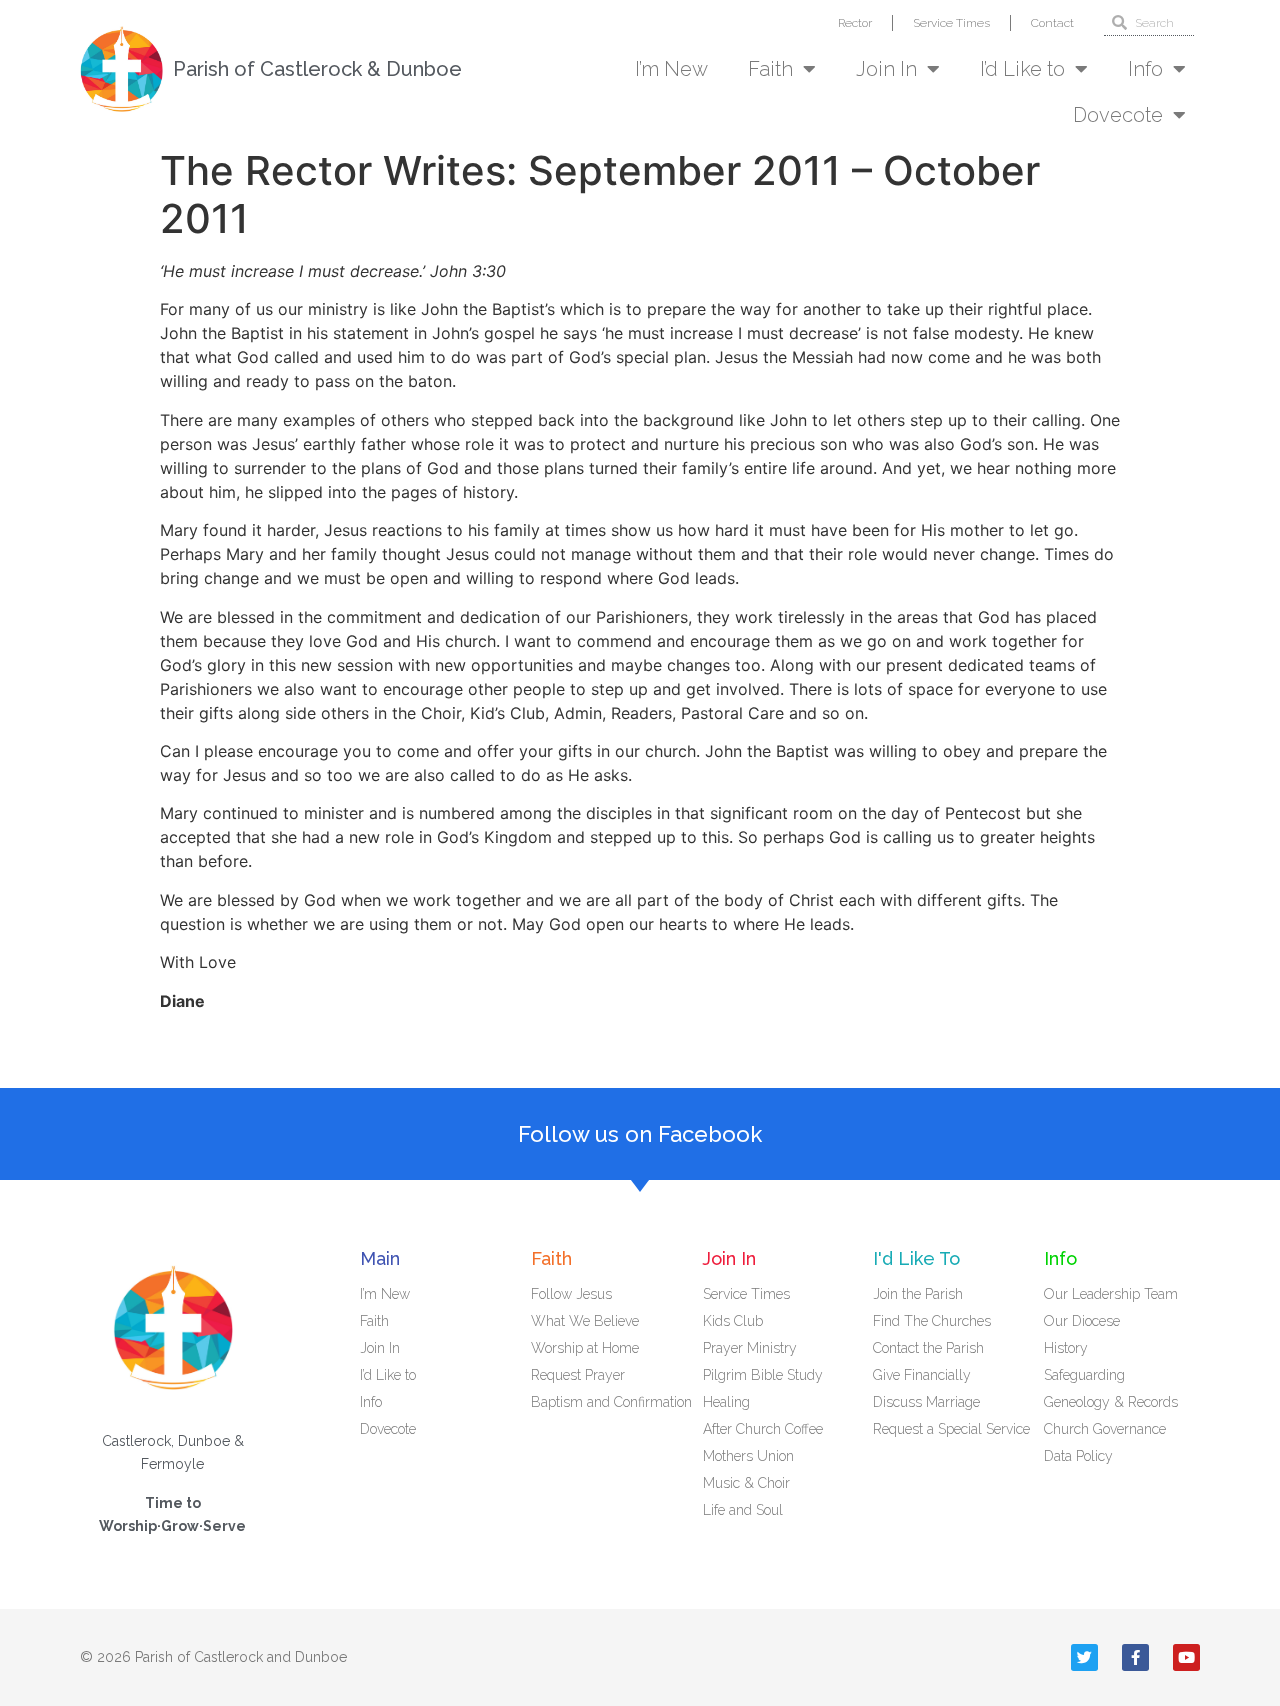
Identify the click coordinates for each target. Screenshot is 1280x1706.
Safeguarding (1084, 1375)
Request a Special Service (951, 1429)
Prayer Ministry (750, 1348)
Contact (1052, 23)
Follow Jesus (571, 1294)
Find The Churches (932, 1321)
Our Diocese (1082, 1321)
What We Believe (585, 1321)
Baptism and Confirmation (611, 1402)
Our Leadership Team (1111, 1294)
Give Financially (922, 1375)
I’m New (671, 69)
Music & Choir (746, 1483)
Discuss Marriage (926, 1402)
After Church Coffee (763, 1429)
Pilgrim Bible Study (763, 1375)
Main (380, 1258)
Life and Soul (743, 1510)
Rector (855, 23)
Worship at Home (585, 1348)
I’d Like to (1022, 69)
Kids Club (733, 1321)
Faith (770, 69)
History (1066, 1348)
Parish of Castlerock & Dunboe (317, 69)
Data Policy (1078, 1456)
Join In (886, 69)
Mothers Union (748, 1456)
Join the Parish (918, 1294)
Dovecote (1118, 115)
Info (1145, 69)
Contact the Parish (928, 1348)
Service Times (951, 23)
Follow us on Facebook (640, 1134)
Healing (726, 1402)
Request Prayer (578, 1375)
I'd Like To (916, 1258)
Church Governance (1105, 1429)
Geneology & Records (1111, 1402)
